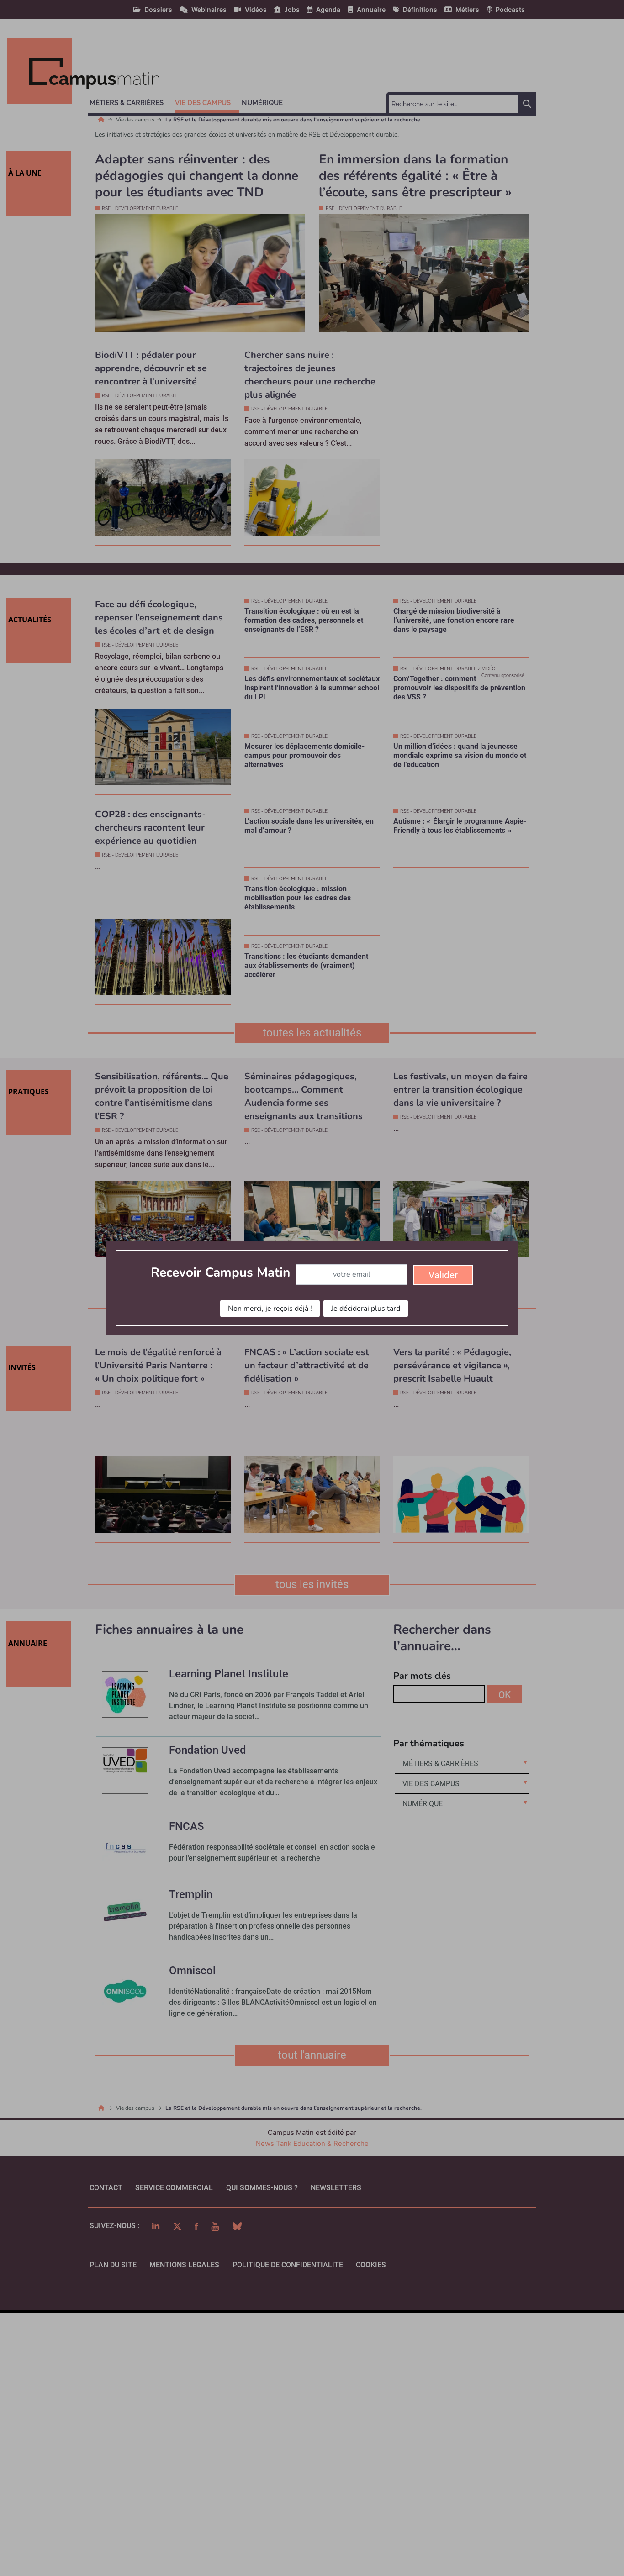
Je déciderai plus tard (366, 1309)
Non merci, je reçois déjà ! (270, 1309)
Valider (443, 1275)
